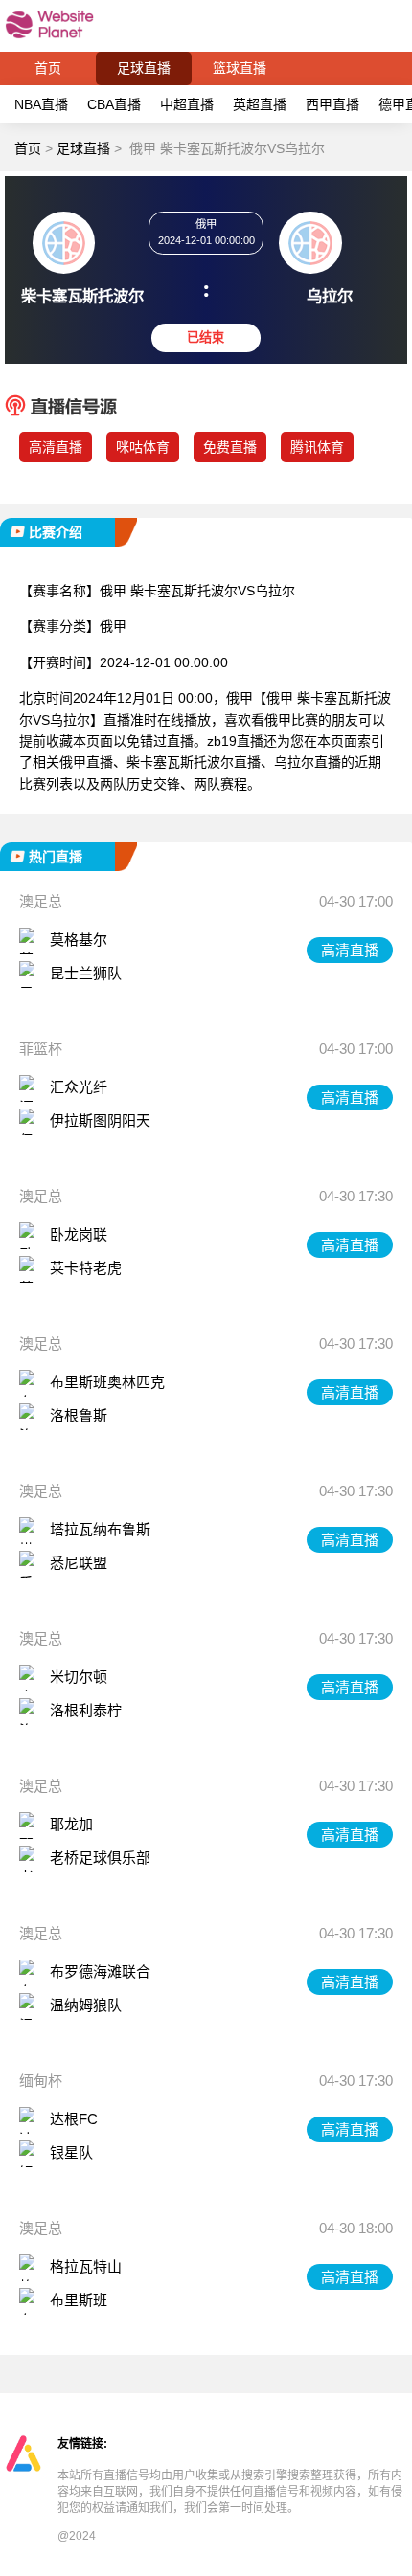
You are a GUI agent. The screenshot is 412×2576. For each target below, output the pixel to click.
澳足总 (41, 901)
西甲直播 (332, 104)
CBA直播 (114, 104)
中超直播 (187, 104)
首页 (48, 68)
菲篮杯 (41, 1049)
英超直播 (260, 104)
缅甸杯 (41, 2081)
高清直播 (350, 950)
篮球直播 (240, 68)
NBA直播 (41, 104)
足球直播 (144, 68)
